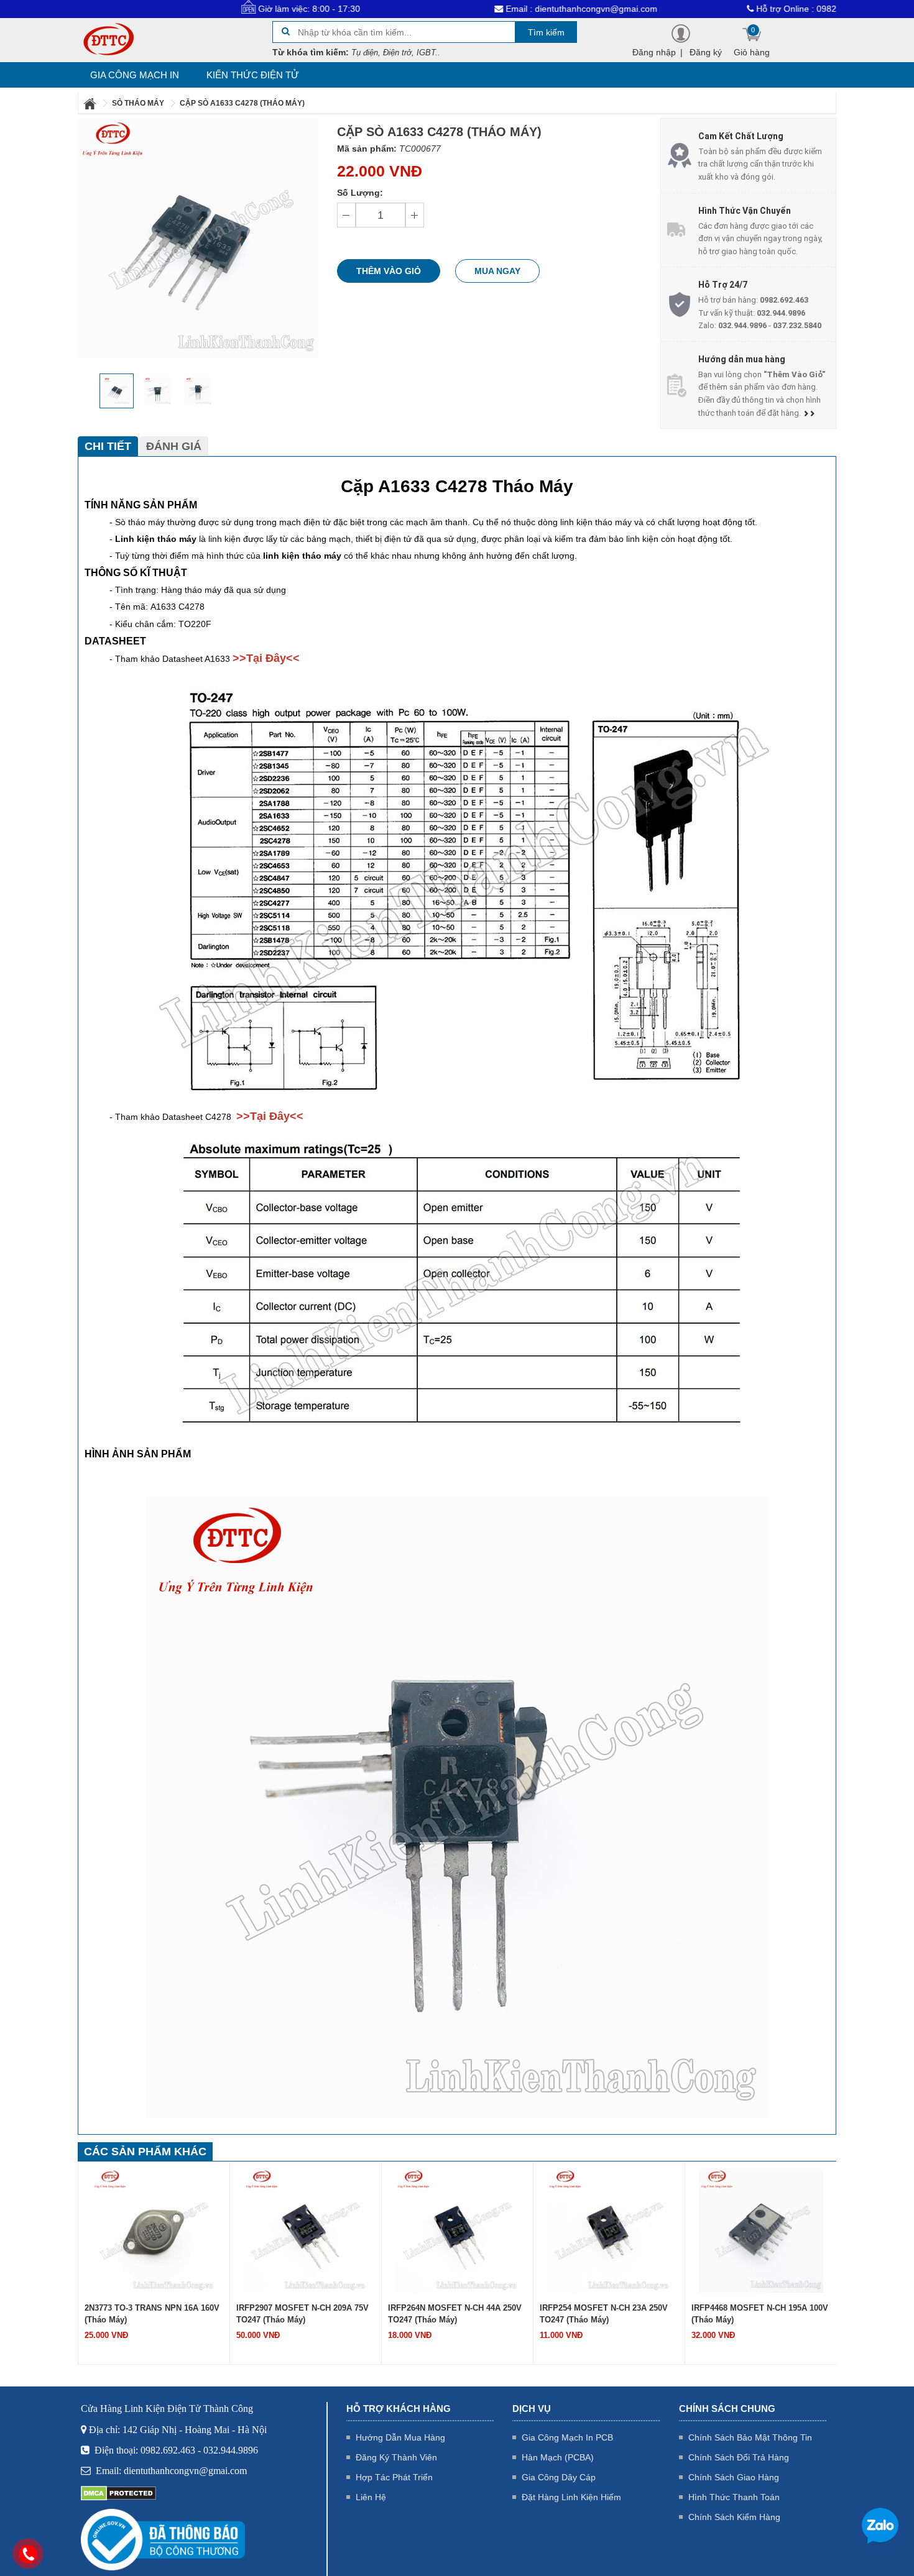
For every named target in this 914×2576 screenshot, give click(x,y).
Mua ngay (497, 271)
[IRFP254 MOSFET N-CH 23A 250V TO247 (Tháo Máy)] (458, 2230)
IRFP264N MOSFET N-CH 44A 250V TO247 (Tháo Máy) (303, 2314)
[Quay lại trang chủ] (91, 103)
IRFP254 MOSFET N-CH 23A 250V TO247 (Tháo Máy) (452, 2314)
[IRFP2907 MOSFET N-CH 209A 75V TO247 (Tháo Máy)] (154, 2230)
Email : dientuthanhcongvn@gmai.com (505, 9)
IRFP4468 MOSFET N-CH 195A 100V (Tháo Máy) (608, 2314)
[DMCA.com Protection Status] (118, 2493)
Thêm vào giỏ (389, 271)
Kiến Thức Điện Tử (253, 75)
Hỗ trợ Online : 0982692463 (735, 9)
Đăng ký (706, 52)
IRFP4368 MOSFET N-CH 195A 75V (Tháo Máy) (758, 2314)
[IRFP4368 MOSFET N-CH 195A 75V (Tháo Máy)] (761, 2230)
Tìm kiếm (546, 32)
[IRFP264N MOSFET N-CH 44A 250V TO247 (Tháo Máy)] (306, 2230)
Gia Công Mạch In (135, 75)
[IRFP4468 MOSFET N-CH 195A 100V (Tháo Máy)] (609, 2230)
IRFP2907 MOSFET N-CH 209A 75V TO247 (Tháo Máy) (151, 2314)
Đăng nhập (654, 52)
